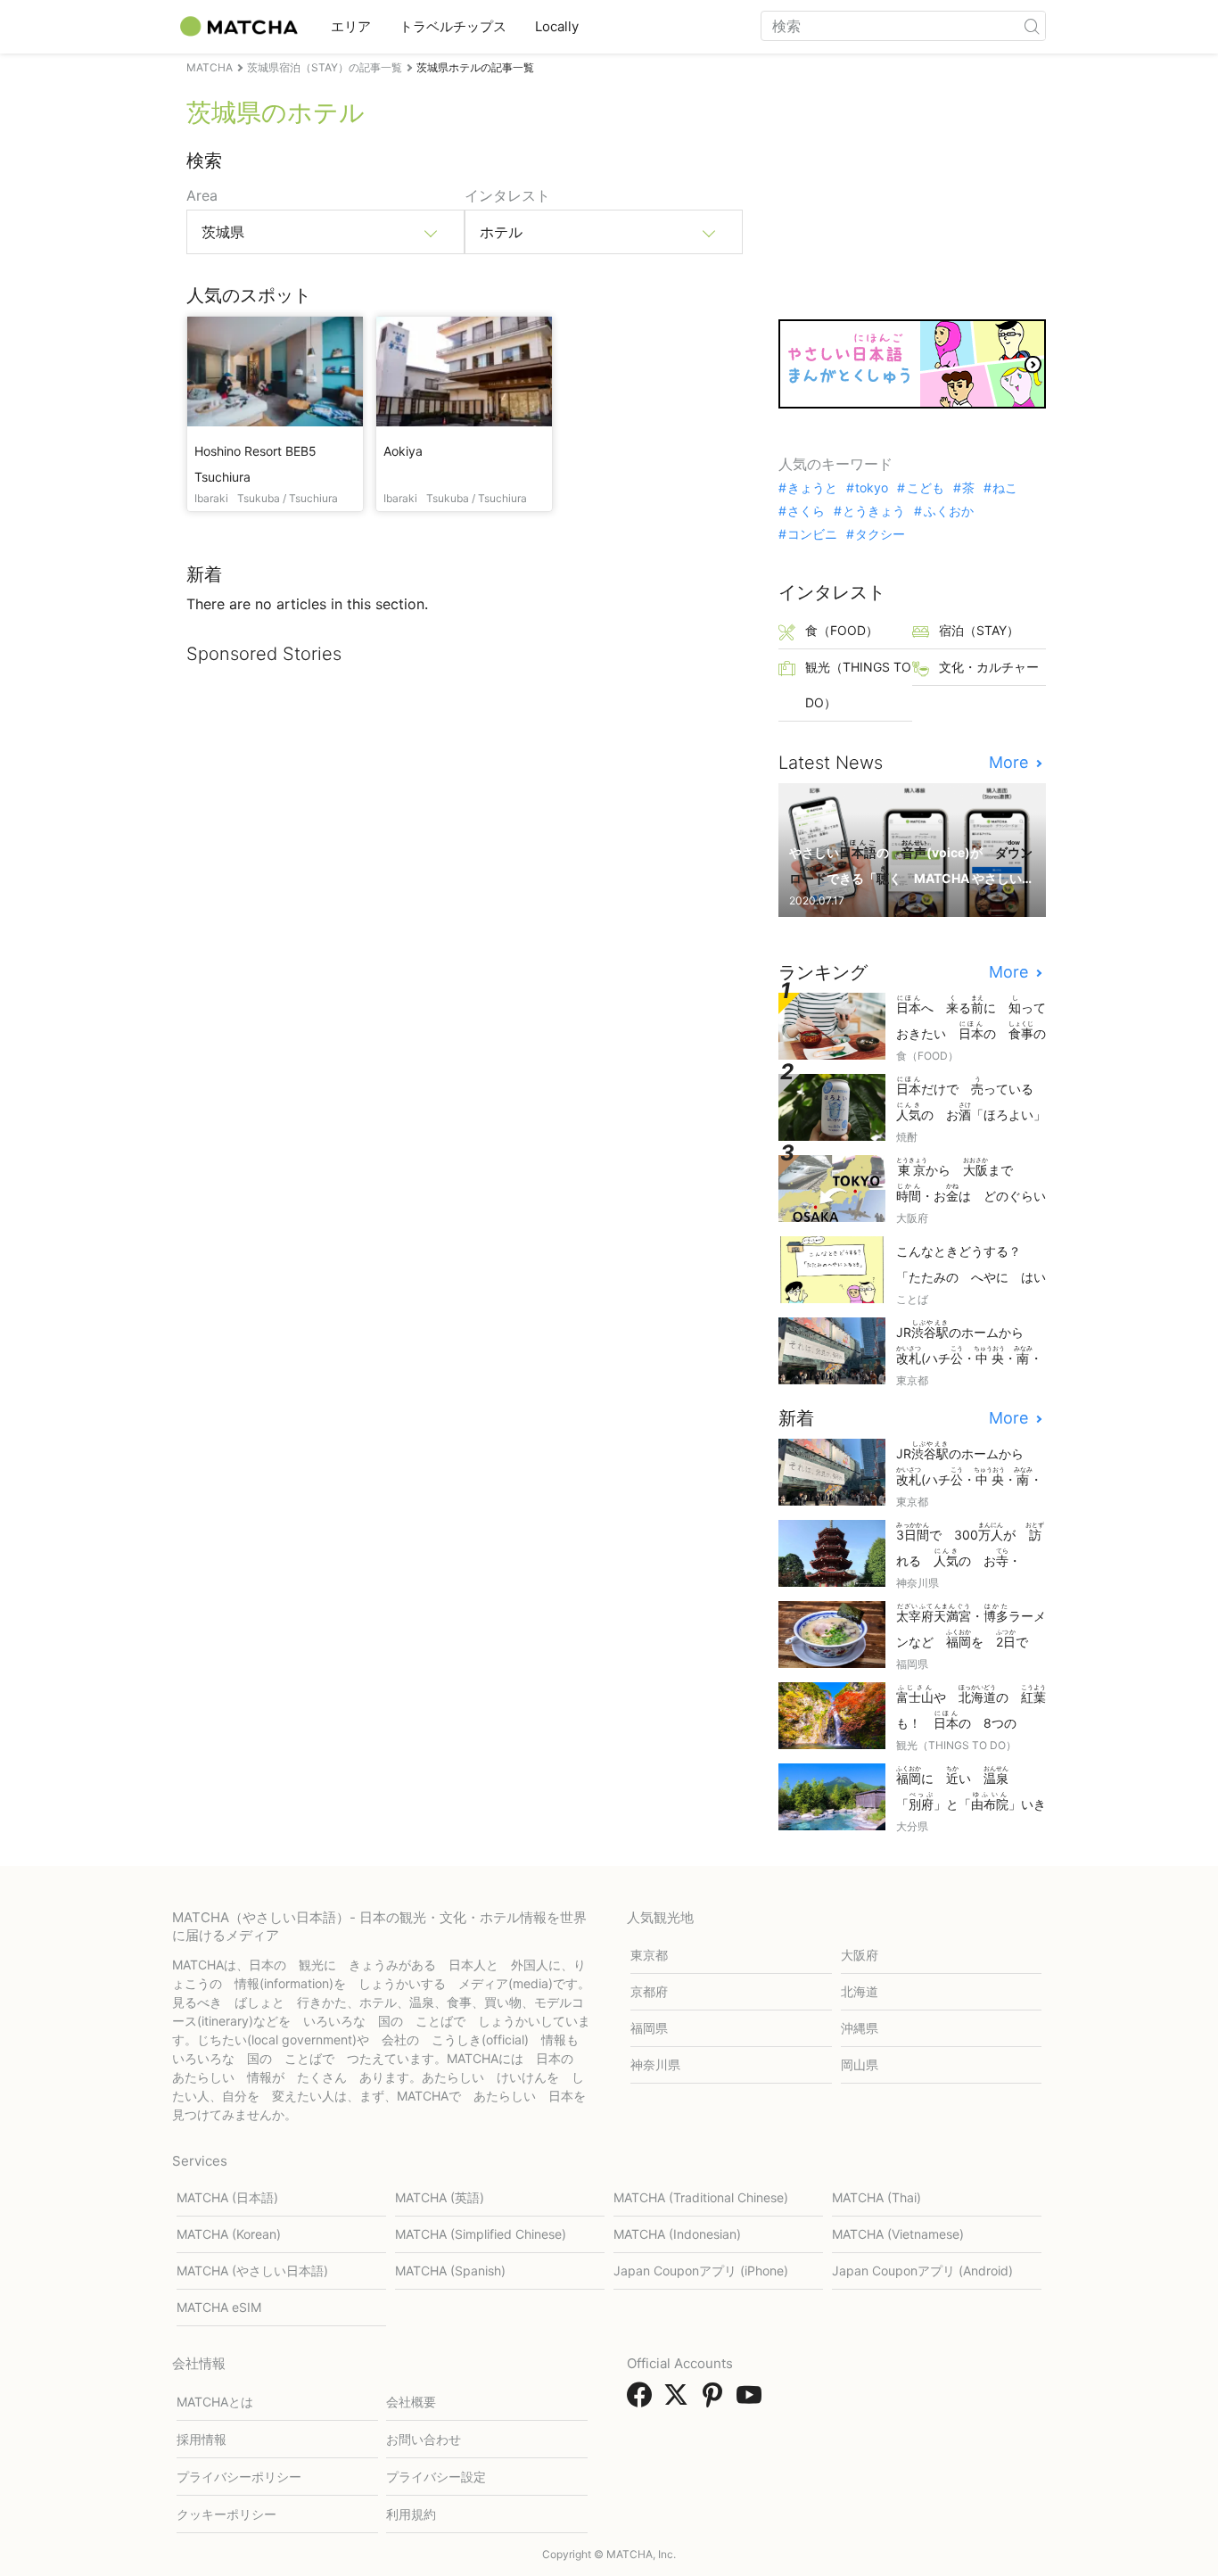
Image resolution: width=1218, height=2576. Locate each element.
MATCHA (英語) (440, 2197)
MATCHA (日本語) (227, 2197)
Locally (557, 26)
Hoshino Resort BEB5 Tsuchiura (255, 464)
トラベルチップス (453, 26)
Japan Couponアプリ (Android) (922, 2271)
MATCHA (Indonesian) (677, 2234)
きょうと (812, 488)
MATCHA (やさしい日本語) (252, 2271)
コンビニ (812, 534)
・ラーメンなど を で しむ (971, 1627)
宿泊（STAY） (979, 630)
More (1011, 763)
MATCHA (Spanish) (450, 2271)
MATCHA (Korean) (229, 2234)
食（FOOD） (842, 630)
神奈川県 (655, 2064)
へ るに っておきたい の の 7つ (971, 1019)
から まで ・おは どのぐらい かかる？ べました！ (971, 1181)
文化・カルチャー (989, 667)
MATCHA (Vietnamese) (898, 2234)
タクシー (880, 534)
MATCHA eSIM (219, 2307)
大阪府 (860, 1955)
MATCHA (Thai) (876, 2197)
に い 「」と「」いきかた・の (971, 1790)
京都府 (649, 1991)
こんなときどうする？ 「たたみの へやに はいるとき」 (971, 1265)
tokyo (872, 488)
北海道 (860, 1991)
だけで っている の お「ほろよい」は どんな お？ (971, 1100)
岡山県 (860, 2064)
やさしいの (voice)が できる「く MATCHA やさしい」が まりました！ (911, 864)
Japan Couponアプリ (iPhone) (701, 2271)
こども (925, 488)
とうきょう (874, 511)
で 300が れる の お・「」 (970, 1546)
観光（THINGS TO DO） (858, 685)
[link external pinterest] (716, 2400)
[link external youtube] (753, 2400)
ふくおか (948, 511)
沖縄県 (860, 2028)
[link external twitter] (679, 2400)
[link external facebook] (643, 2400)
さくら (806, 511)
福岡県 (649, 2028)
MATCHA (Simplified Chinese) (481, 2234)
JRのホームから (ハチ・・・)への (969, 1344)
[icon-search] (1032, 26)
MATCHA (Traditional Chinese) (701, 2197)
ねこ (1005, 488)
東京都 (649, 1955)
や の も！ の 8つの (971, 1709)
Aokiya (403, 451)
